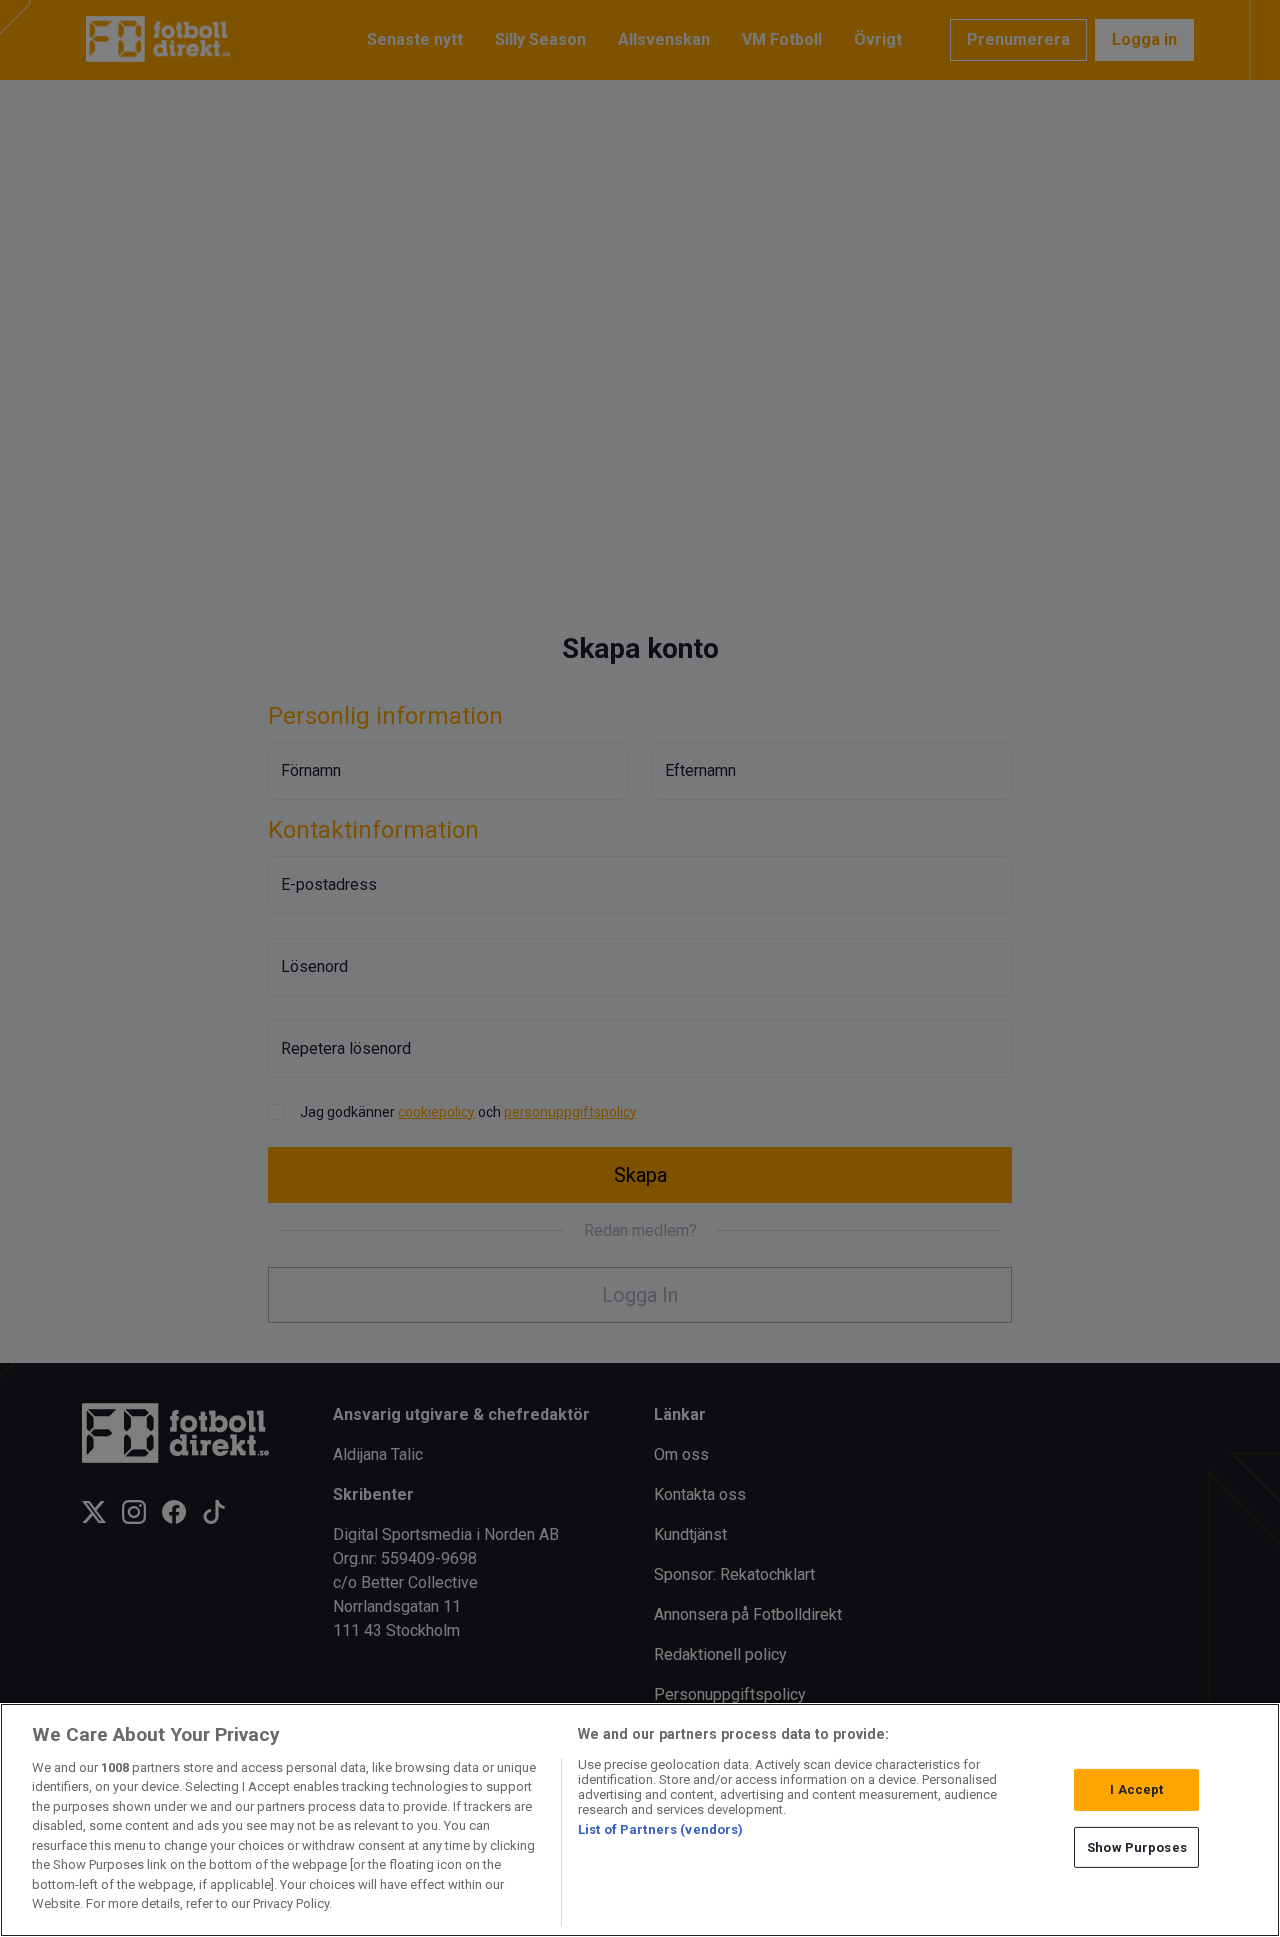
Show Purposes (1137, 1846)
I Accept (1136, 1789)
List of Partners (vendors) (660, 1829)
